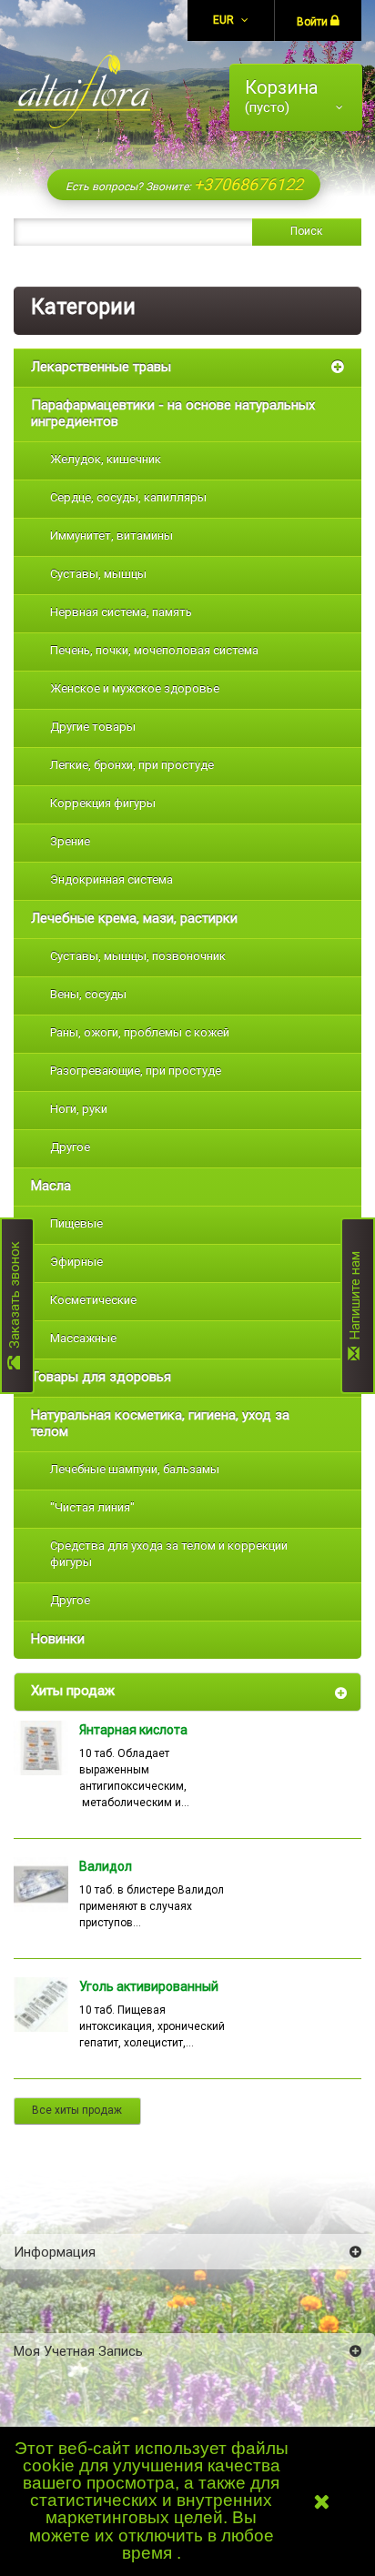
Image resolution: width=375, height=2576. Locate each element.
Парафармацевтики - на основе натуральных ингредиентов (173, 413)
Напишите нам (355, 1299)
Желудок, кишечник (106, 459)
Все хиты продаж (77, 2110)
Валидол (106, 1866)
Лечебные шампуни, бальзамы (135, 1469)
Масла (51, 1186)
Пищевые (76, 1223)
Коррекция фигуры (103, 803)
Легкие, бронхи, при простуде (132, 765)
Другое (70, 1147)
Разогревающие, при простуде (136, 1071)
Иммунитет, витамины (111, 535)
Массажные (83, 1338)
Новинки (58, 1639)
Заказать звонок (15, 1298)
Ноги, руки (79, 1109)
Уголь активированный (149, 1986)
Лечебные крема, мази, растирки (134, 918)
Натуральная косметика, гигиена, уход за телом (160, 1423)
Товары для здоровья (101, 1377)
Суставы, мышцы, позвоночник (138, 956)
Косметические (93, 1300)
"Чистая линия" (92, 1507)
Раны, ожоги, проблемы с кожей (140, 1032)
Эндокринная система (111, 879)
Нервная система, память (121, 612)
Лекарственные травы (101, 367)
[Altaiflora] (82, 91)
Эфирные (76, 1262)
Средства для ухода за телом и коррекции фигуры (169, 1554)
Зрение (70, 841)
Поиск (306, 231)
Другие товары (93, 727)
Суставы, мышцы (98, 574)
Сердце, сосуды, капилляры (128, 497)
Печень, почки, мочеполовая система (154, 650)
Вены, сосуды (88, 994)
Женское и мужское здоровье (135, 688)
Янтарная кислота (133, 1730)
